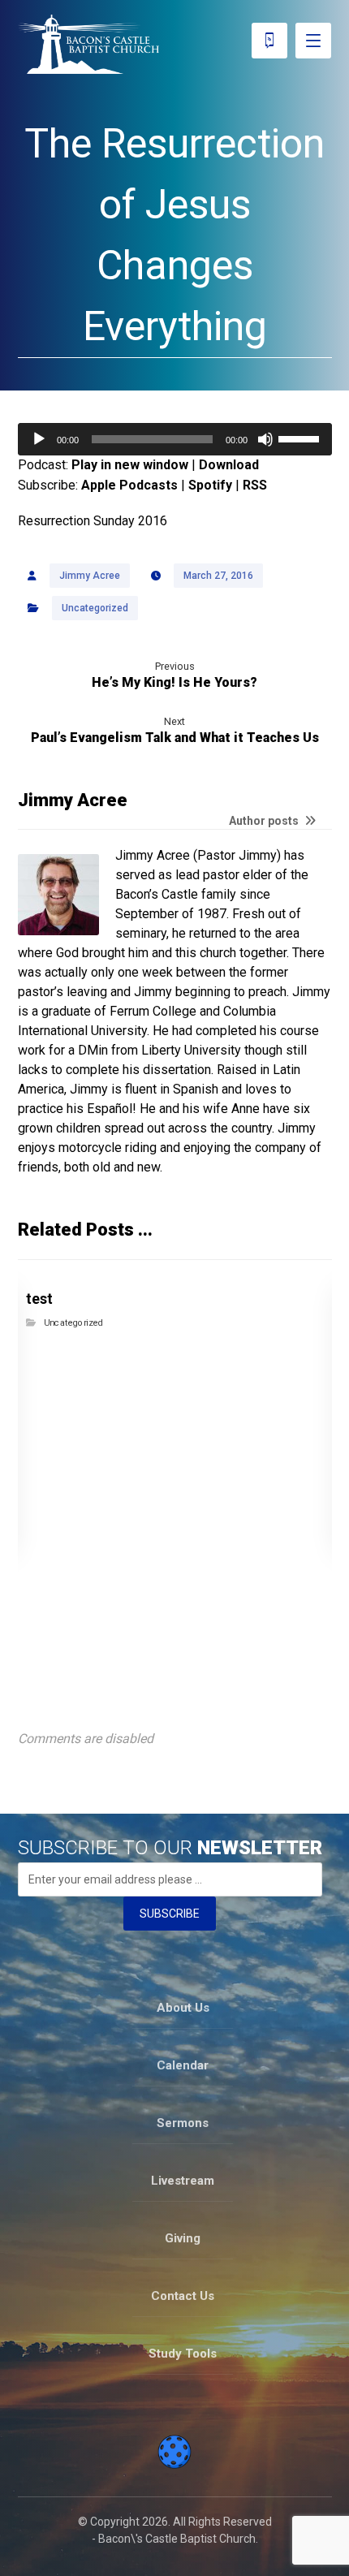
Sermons (183, 2123)
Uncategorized (95, 608)
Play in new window (130, 465)
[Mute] (265, 439)
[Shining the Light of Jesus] (88, 44)
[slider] (301, 438)
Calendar (183, 2065)
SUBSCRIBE (170, 1914)
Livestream (183, 2181)
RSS (255, 485)
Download (229, 465)
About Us (183, 2008)
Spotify (210, 485)
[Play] (39, 439)
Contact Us (183, 2296)
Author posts (265, 822)
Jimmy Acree (90, 576)
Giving (183, 2238)
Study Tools (183, 2354)
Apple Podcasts (129, 485)
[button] (313, 41)
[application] (175, 439)
